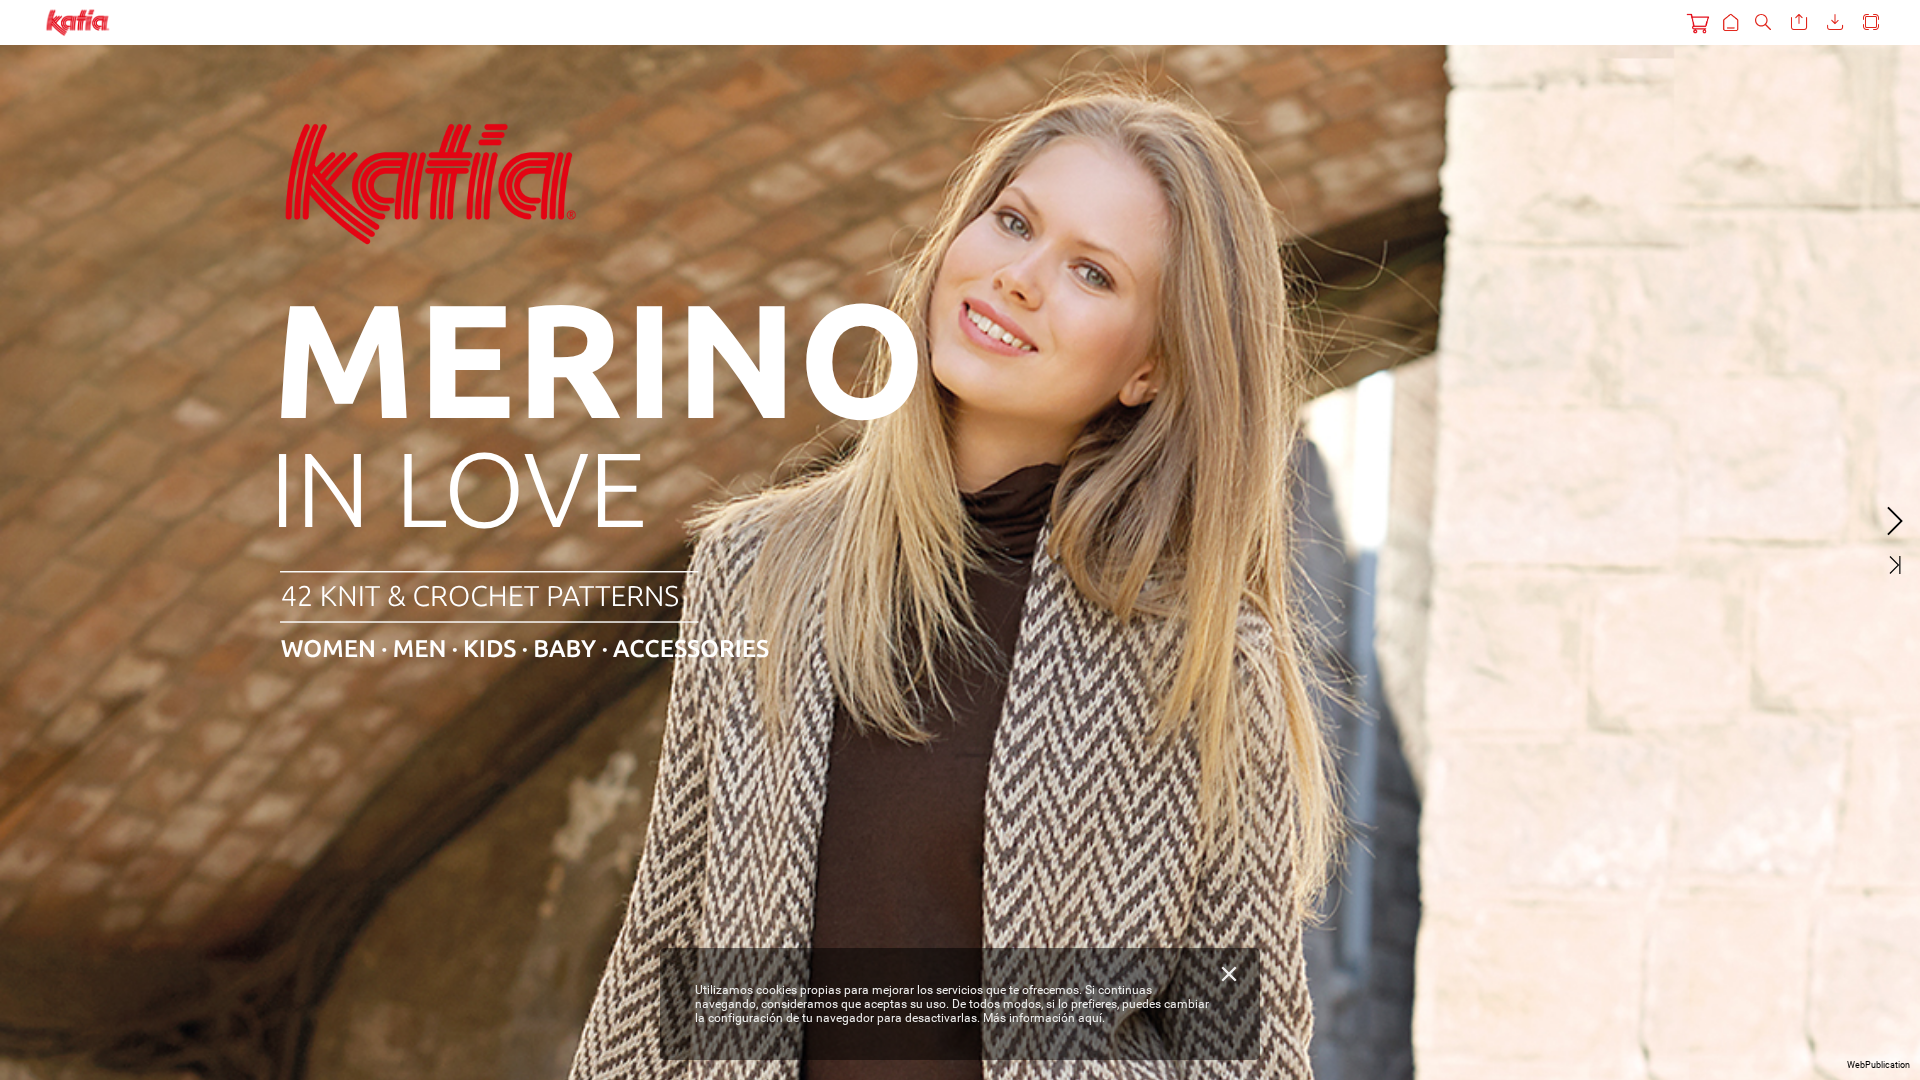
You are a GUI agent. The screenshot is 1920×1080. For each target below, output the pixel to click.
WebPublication (1878, 1065)
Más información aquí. (1044, 1018)
